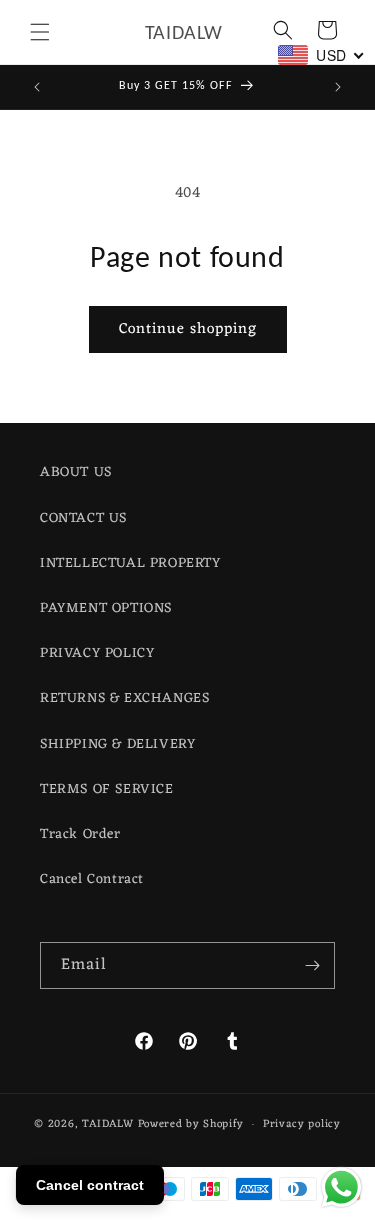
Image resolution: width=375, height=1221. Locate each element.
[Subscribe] (312, 965)
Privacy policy (302, 1124)
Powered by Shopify (191, 1124)
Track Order (80, 834)
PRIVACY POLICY (97, 653)
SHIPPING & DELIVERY (117, 744)
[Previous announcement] (37, 87)
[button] (40, 32)
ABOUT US (76, 472)
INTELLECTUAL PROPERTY (130, 563)
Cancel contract (90, 1185)
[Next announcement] (338, 87)
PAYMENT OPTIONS (106, 608)
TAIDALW (108, 1124)
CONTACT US (83, 518)
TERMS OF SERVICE (107, 789)
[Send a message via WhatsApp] (341, 1187)
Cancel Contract (92, 879)
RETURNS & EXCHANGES (124, 698)
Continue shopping (188, 329)
